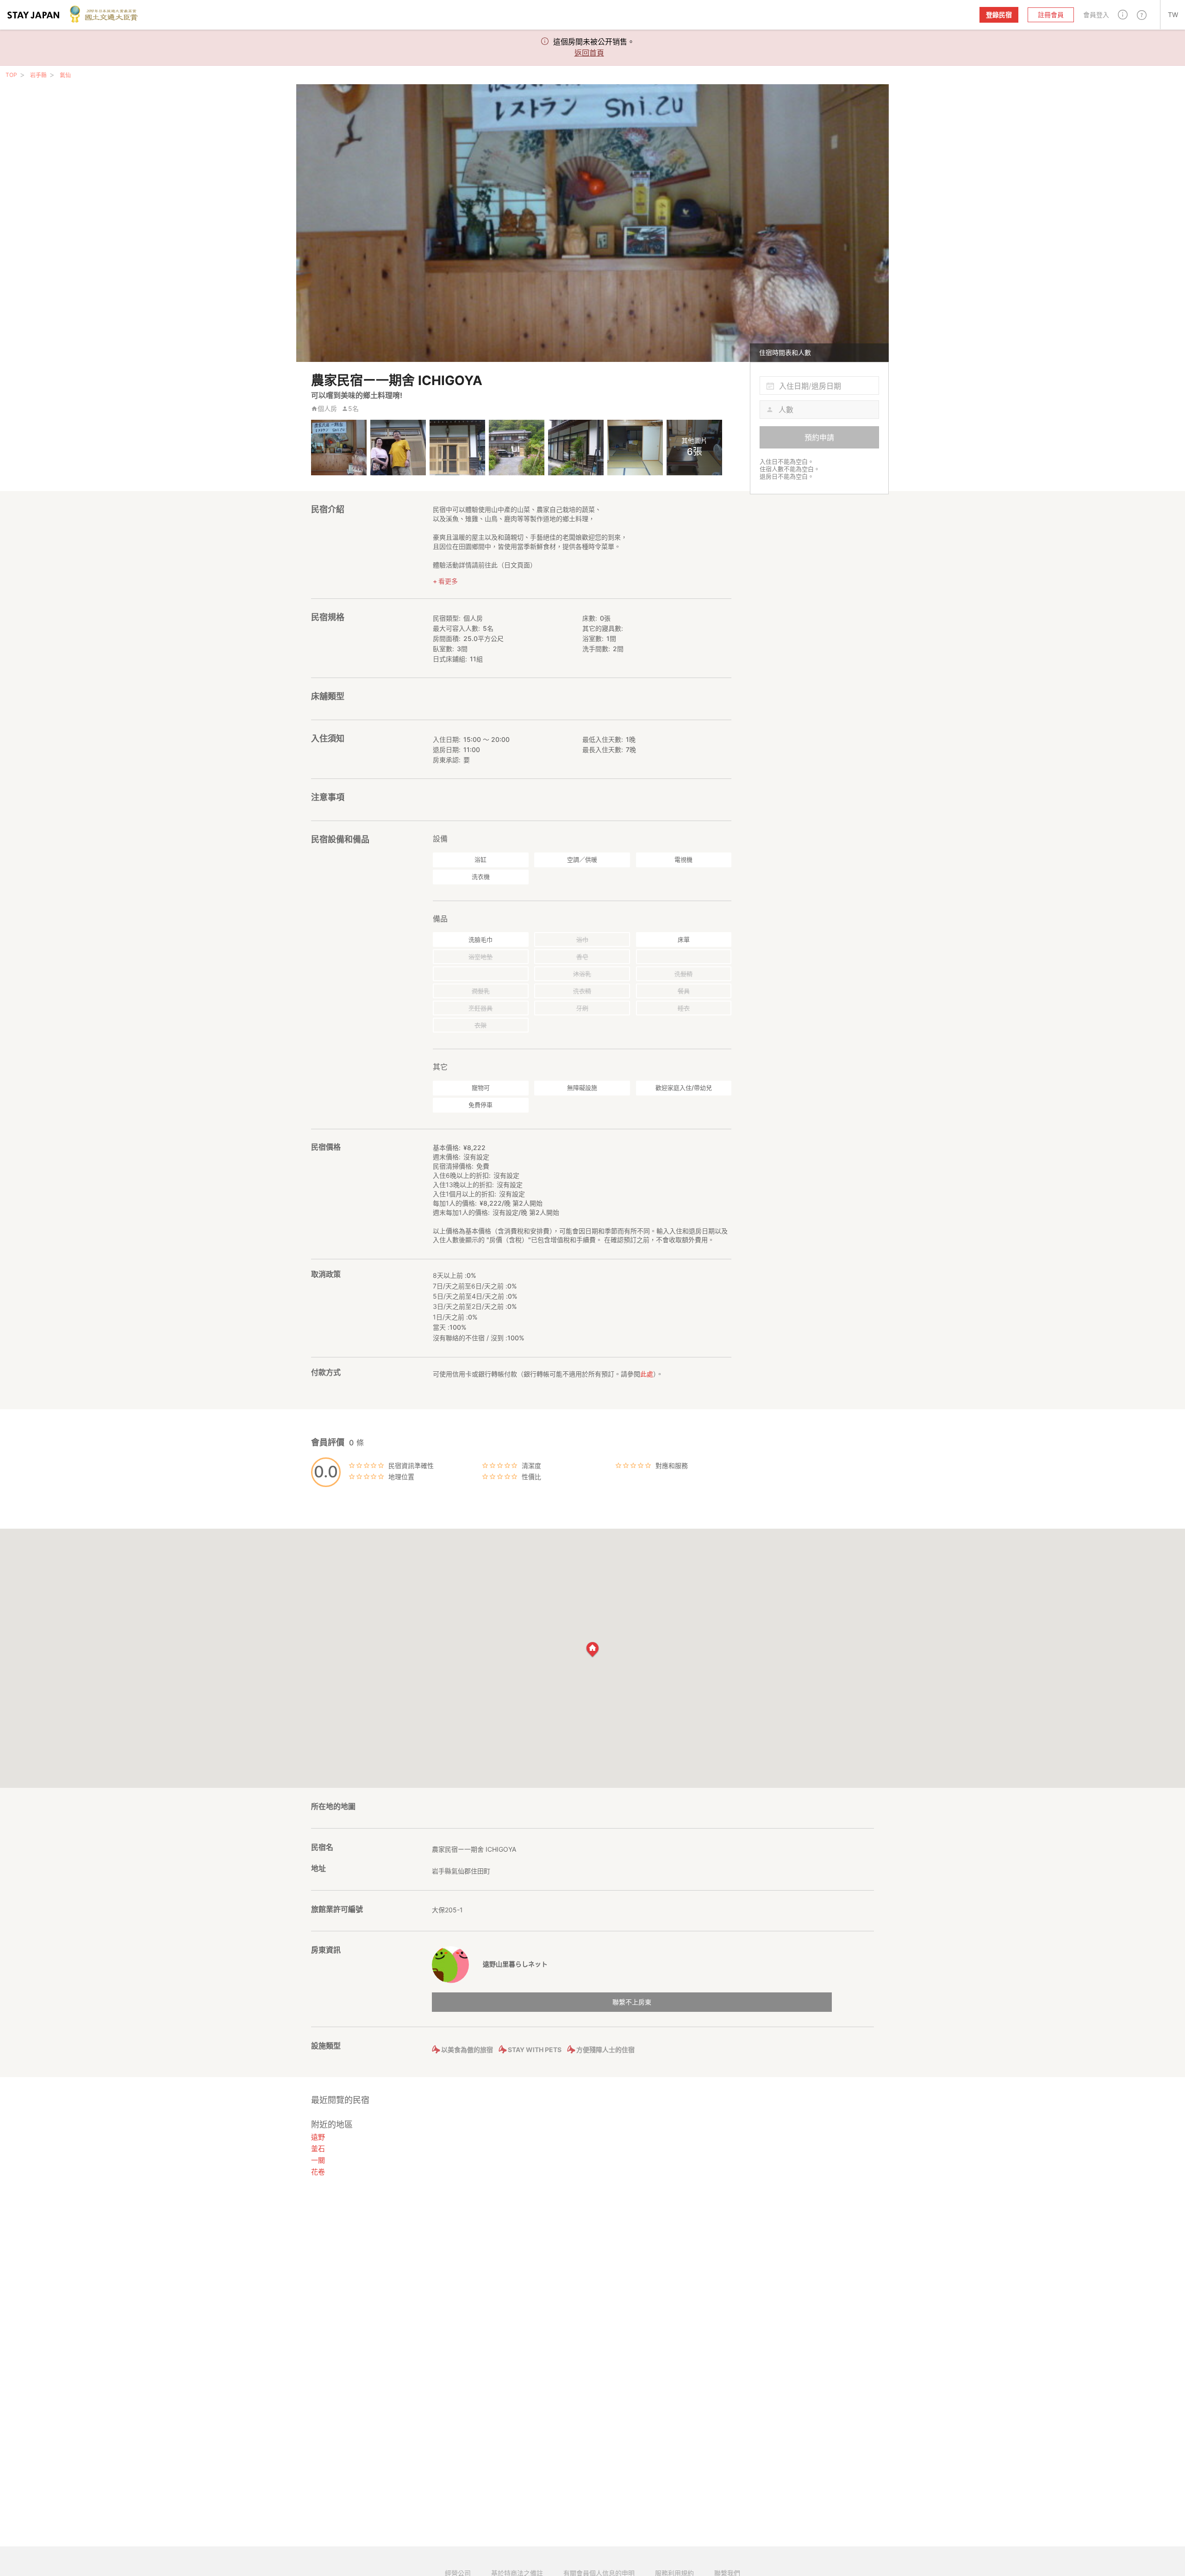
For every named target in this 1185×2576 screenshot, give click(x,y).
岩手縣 (38, 75)
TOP (11, 75)
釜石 (318, 2149)
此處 (647, 1374)
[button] (1123, 15)
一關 (318, 2160)
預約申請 (819, 437)
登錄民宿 (999, 15)
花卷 (318, 2172)
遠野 (318, 2137)
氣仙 (65, 75)
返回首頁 (589, 53)
